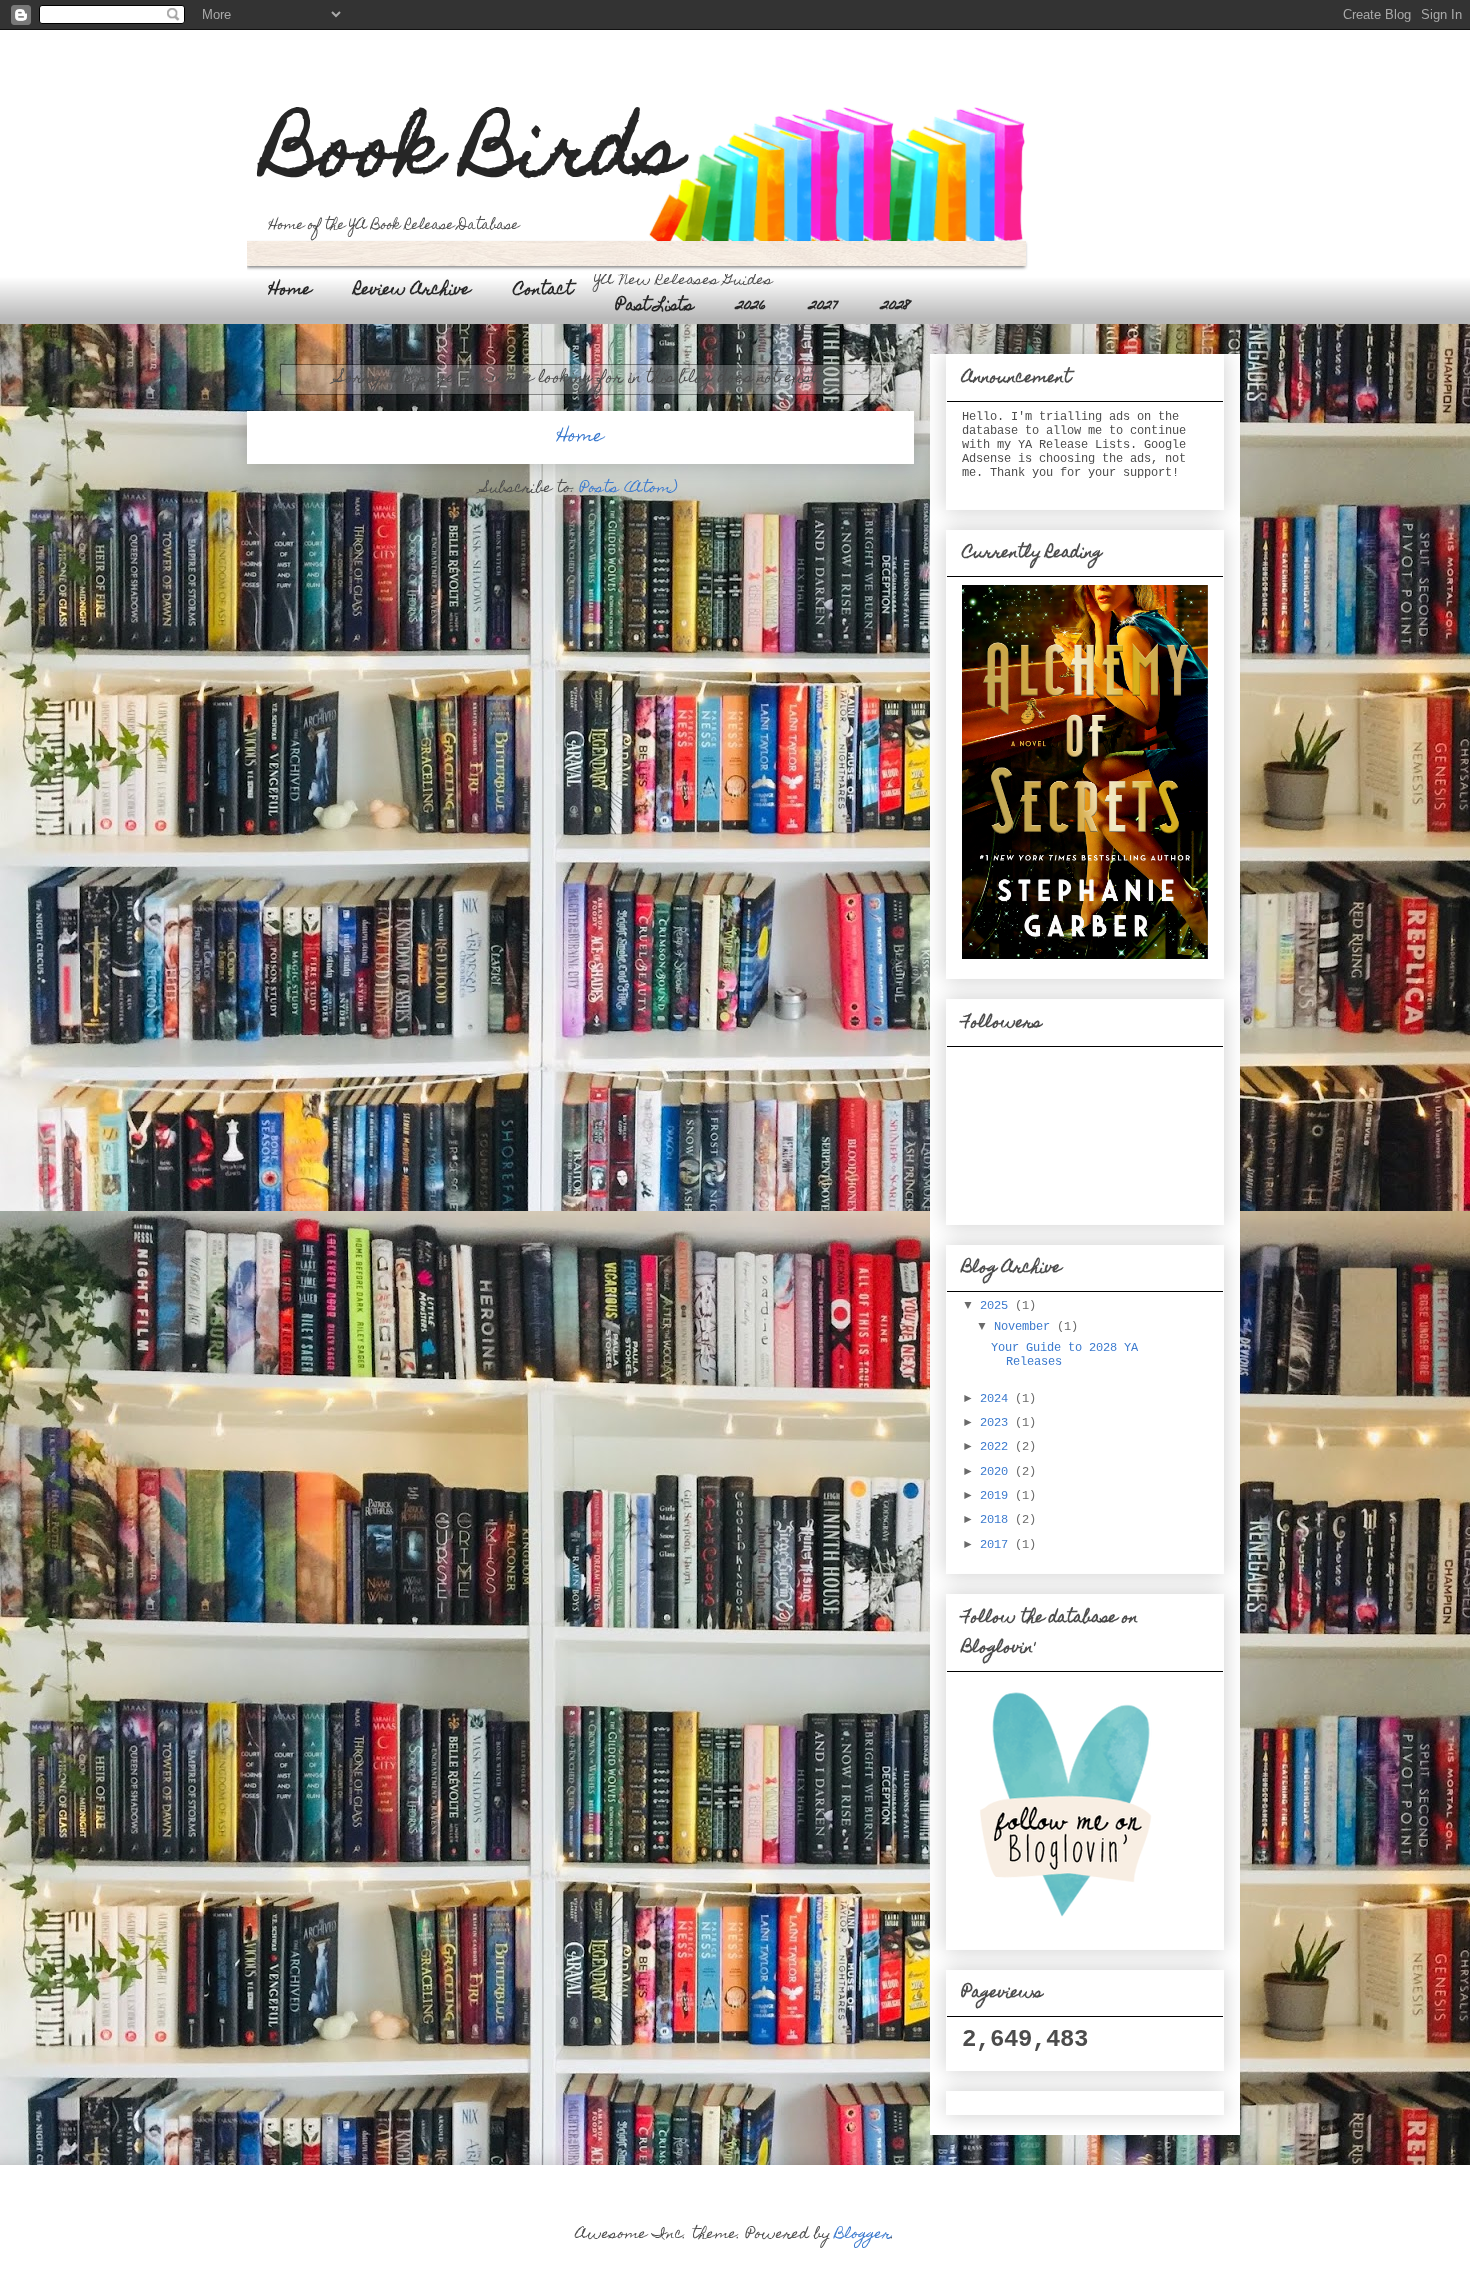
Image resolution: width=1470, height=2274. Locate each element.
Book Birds (473, 157)
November (1025, 1327)
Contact (543, 291)
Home (290, 291)
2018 (997, 1520)
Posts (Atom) (629, 489)
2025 (997, 1306)
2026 (751, 307)
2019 (997, 1496)
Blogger (863, 2235)
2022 (997, 1447)
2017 (997, 1545)
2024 (997, 1399)
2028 (896, 307)
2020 (997, 1472)
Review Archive (412, 291)
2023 (997, 1423)
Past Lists (654, 307)
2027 (823, 307)
